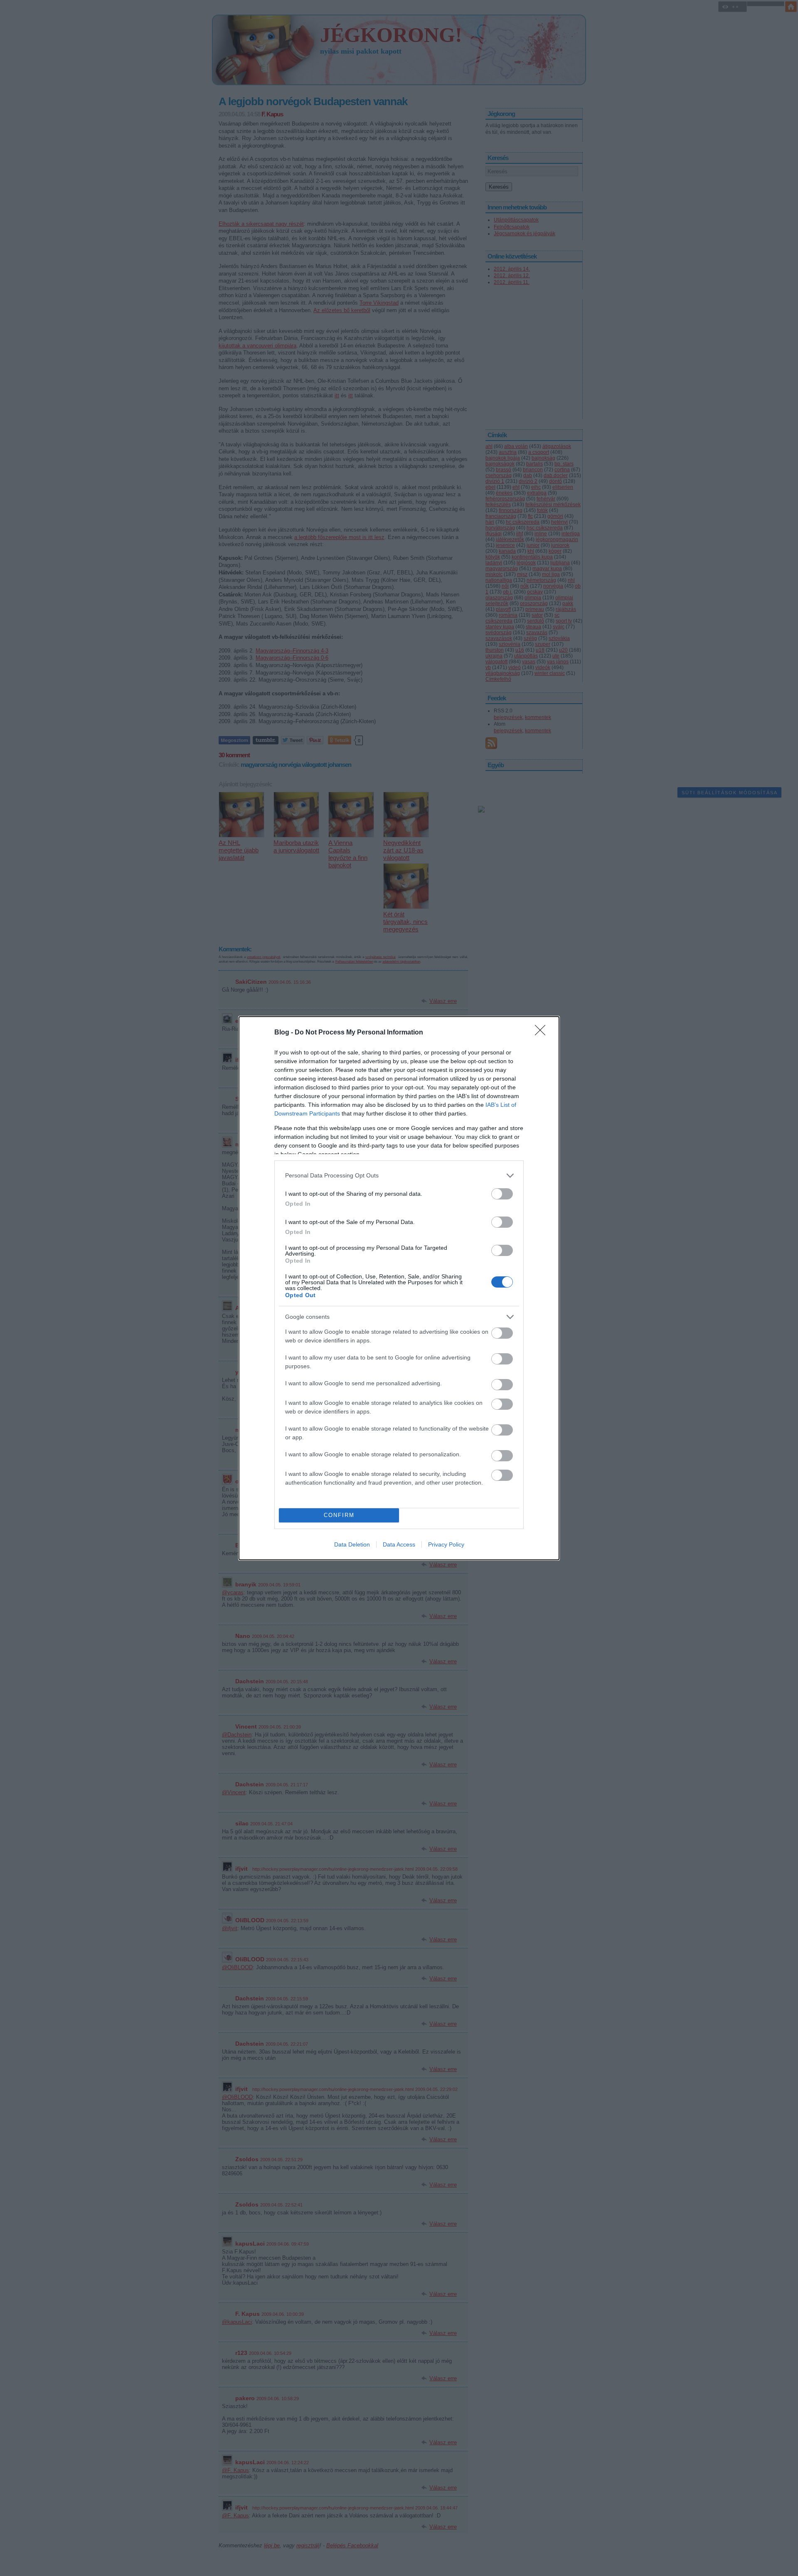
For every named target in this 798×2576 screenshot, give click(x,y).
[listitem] (399, 1176)
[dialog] (399, 1288)
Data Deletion (352, 1544)
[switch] (502, 1194)
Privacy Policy (446, 1544)
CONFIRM (339, 1515)
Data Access (399, 1544)
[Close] (543, 1033)
